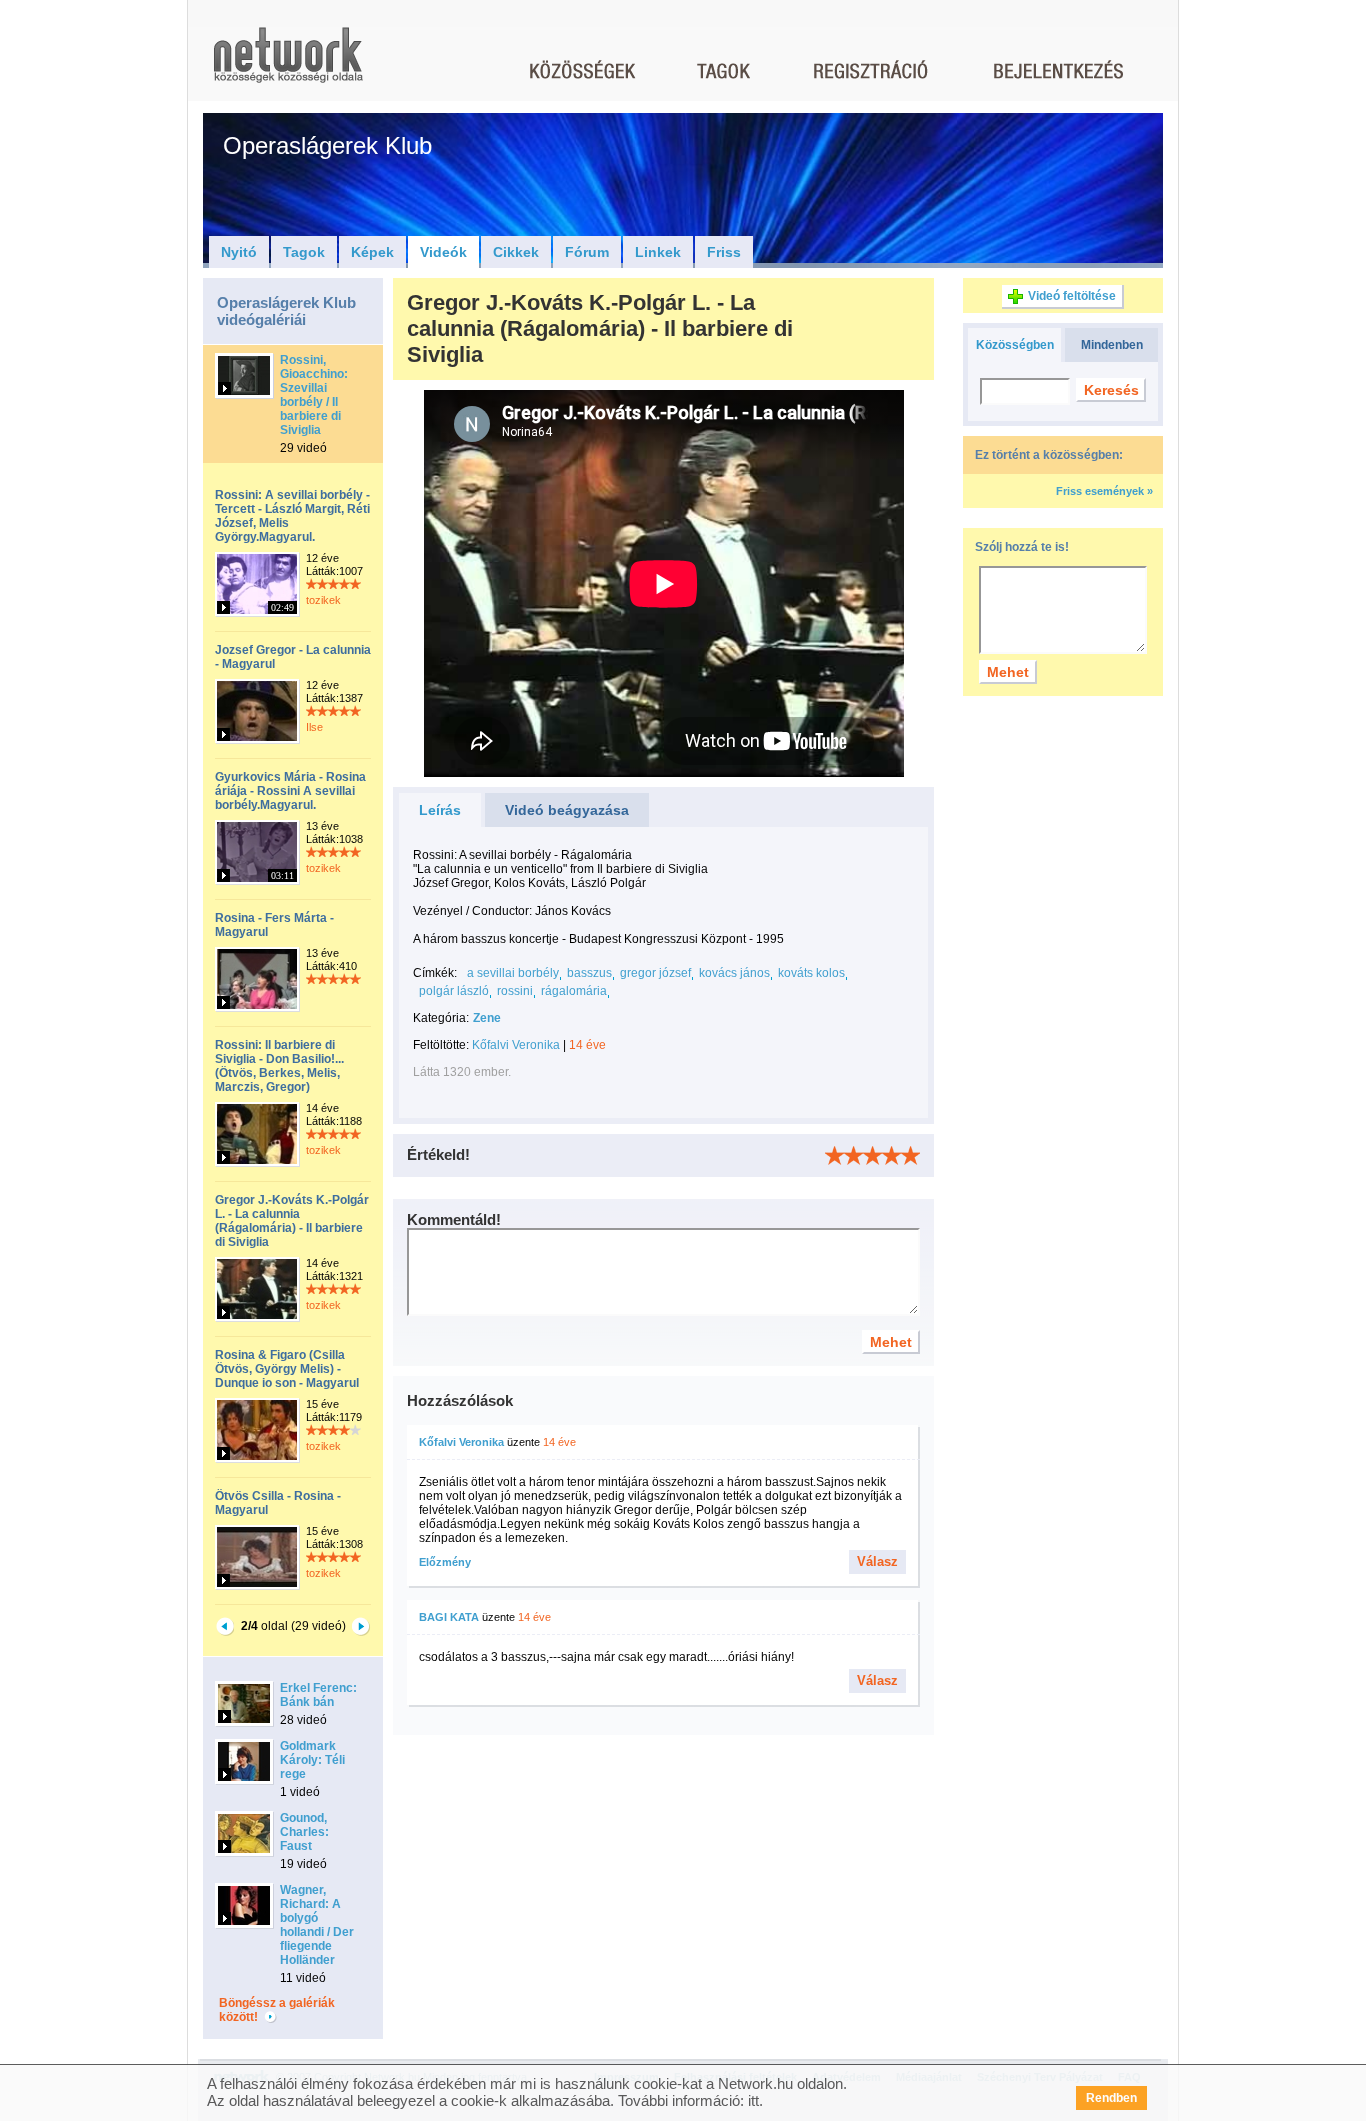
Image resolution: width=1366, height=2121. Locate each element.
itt (753, 2100)
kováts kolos (811, 973)
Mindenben (1112, 345)
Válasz (877, 1561)
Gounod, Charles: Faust (304, 1832)
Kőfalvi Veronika (516, 1045)
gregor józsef (655, 973)
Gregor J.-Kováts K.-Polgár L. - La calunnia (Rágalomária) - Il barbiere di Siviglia (292, 1221)
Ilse (314, 727)
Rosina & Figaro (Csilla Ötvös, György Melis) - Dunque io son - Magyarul (287, 1369)
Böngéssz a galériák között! (277, 2010)
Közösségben (1015, 345)
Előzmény (445, 1562)
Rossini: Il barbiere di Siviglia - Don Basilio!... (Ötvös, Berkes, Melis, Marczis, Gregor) (279, 1066)
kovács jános (734, 973)
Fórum (587, 252)
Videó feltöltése (1072, 296)
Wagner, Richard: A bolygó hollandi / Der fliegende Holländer (317, 1925)
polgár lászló (454, 991)
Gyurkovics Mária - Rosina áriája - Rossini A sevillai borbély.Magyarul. (290, 791)
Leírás (440, 810)
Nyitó (239, 252)
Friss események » (1104, 491)
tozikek (323, 600)
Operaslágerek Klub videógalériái (286, 311)
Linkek (658, 252)
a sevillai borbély (513, 973)
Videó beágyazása (567, 810)
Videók (443, 252)
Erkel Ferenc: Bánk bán (318, 1695)
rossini (515, 991)
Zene (487, 1018)
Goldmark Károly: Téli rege (312, 1760)
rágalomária (574, 991)
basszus (589, 973)
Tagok (304, 252)
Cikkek (516, 252)
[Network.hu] (288, 64)
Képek (372, 252)
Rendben (1111, 2098)
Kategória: (441, 1018)
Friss (724, 252)
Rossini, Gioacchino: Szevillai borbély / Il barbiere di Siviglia (314, 395)
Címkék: (435, 973)
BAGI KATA (449, 1617)
